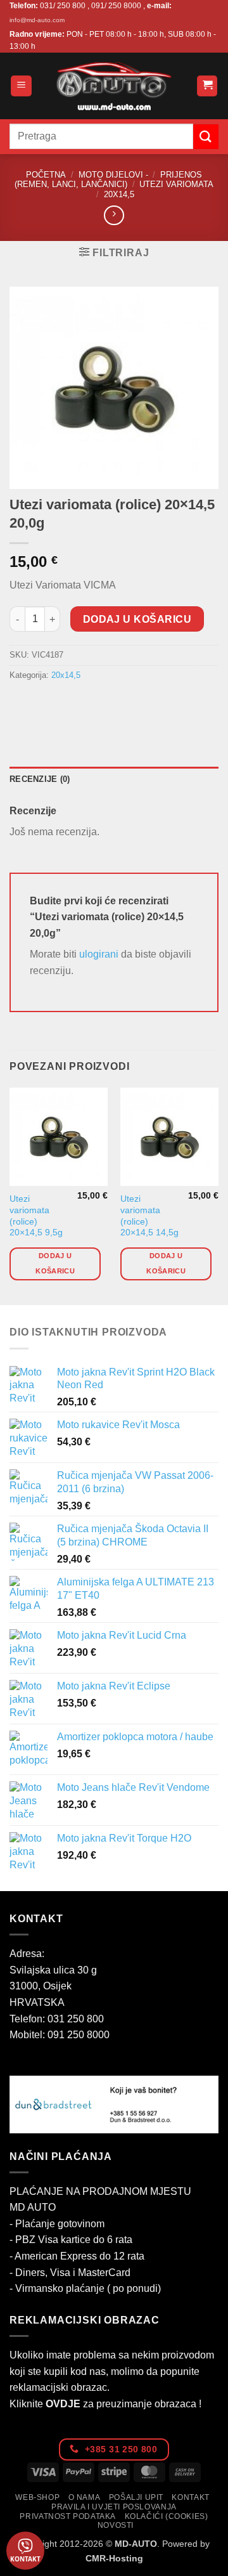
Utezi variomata (176, 184)
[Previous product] (114, 215)
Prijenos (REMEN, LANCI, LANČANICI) (108, 179)
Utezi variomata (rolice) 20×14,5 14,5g (149, 1216)
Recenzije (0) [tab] (40, 779)
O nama (85, 2497)
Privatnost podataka (68, 2516)
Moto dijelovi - (113, 175)
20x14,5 (119, 194)
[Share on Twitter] (67, 704)
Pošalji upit (136, 2497)
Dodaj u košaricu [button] (55, 1263)
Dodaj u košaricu (137, 619)
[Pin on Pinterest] (112, 704)
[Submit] (206, 137)
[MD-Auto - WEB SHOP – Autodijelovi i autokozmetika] (114, 86)
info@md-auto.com (37, 20)
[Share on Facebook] (44, 704)
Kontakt (190, 2497)
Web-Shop (37, 2497)
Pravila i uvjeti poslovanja (114, 2507)
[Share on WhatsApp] (21, 704)
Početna (46, 175)
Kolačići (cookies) (167, 2516)
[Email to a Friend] (90, 704)
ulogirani (99, 954)
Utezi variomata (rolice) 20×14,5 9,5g (36, 1216)
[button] (21, 86)
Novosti (116, 2525)
